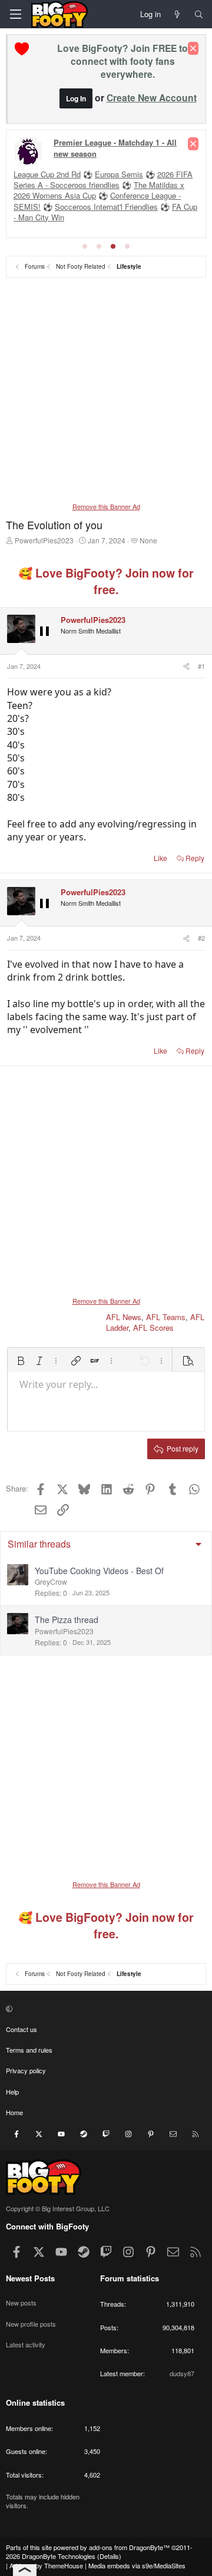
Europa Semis (119, 174)
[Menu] (15, 14)
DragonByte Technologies (59, 2556)
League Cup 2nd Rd (47, 174)
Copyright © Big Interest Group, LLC (58, 2208)
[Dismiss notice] (193, 48)
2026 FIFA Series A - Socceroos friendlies (103, 179)
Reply (195, 858)
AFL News (124, 1317)
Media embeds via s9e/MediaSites (137, 2565)
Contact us (21, 2029)
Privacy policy (26, 2070)
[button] (21, 1361)
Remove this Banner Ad (106, 506)
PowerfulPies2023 (44, 540)
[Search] (199, 14)
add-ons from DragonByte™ (129, 2547)
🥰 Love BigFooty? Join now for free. (106, 581)
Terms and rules (29, 2050)
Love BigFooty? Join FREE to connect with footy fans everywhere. (122, 61)
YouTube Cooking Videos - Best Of (99, 1571)
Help (12, 2092)
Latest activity (26, 2344)
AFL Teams (166, 1317)
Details (109, 2556)
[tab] (85, 246)
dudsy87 (182, 2373)
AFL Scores (153, 1327)
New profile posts (31, 2324)
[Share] (185, 666)
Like (160, 858)
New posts (21, 2303)
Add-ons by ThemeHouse (46, 2565)
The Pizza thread (67, 1620)
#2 (201, 938)
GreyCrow (51, 1581)
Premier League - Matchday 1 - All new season (115, 148)
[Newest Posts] (178, 14)
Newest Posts (30, 2278)
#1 (201, 666)
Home (14, 2112)
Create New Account (152, 98)
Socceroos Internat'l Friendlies (106, 207)
